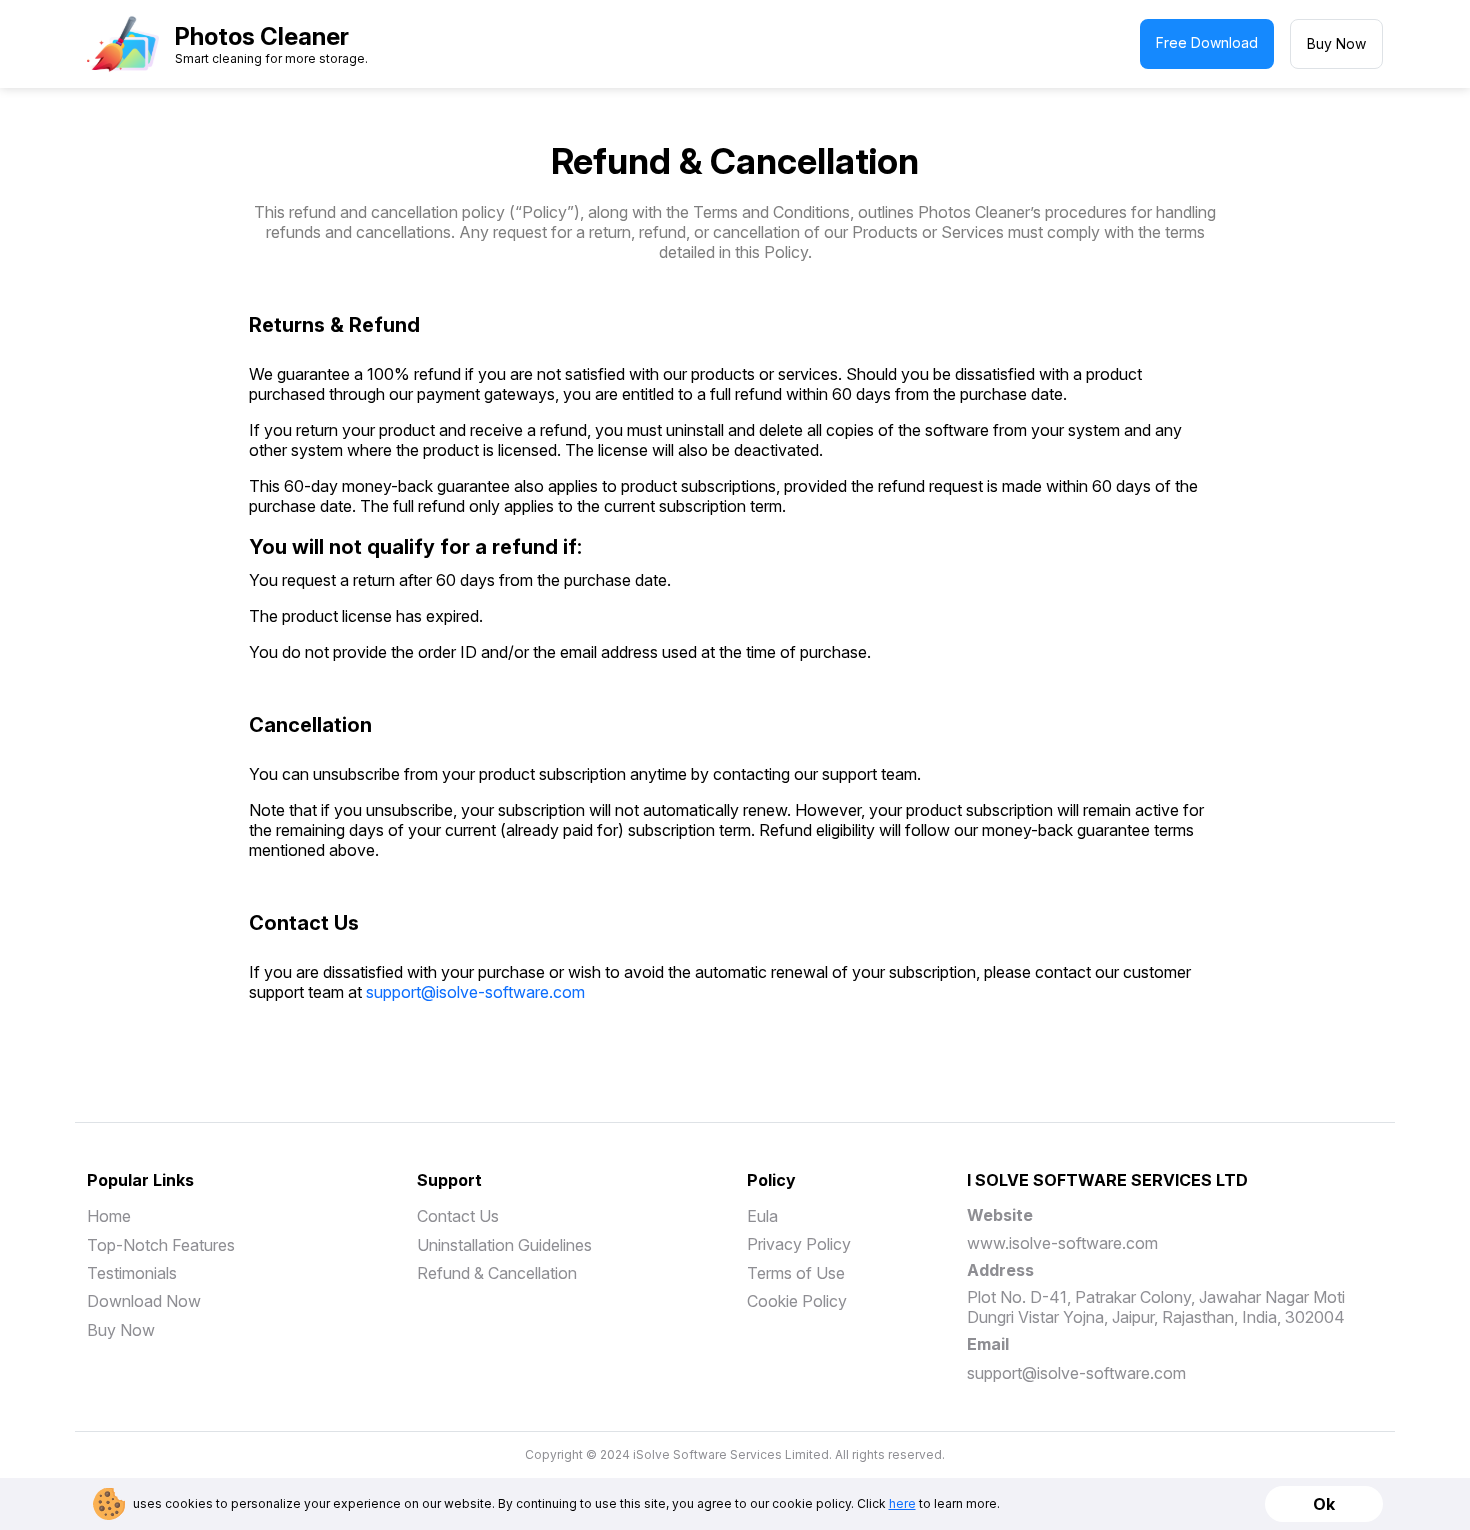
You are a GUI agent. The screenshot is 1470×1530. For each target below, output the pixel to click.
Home (109, 1216)
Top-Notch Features (161, 1245)
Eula (762, 1216)
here (902, 1503)
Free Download (1207, 42)
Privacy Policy (799, 1244)
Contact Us (458, 1216)
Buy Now (1336, 43)
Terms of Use (796, 1273)
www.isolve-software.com (1062, 1243)
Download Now (144, 1301)
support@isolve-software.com (475, 992)
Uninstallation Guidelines (504, 1245)
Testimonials (132, 1273)
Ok (1324, 1504)
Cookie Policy (797, 1301)
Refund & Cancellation (497, 1273)
